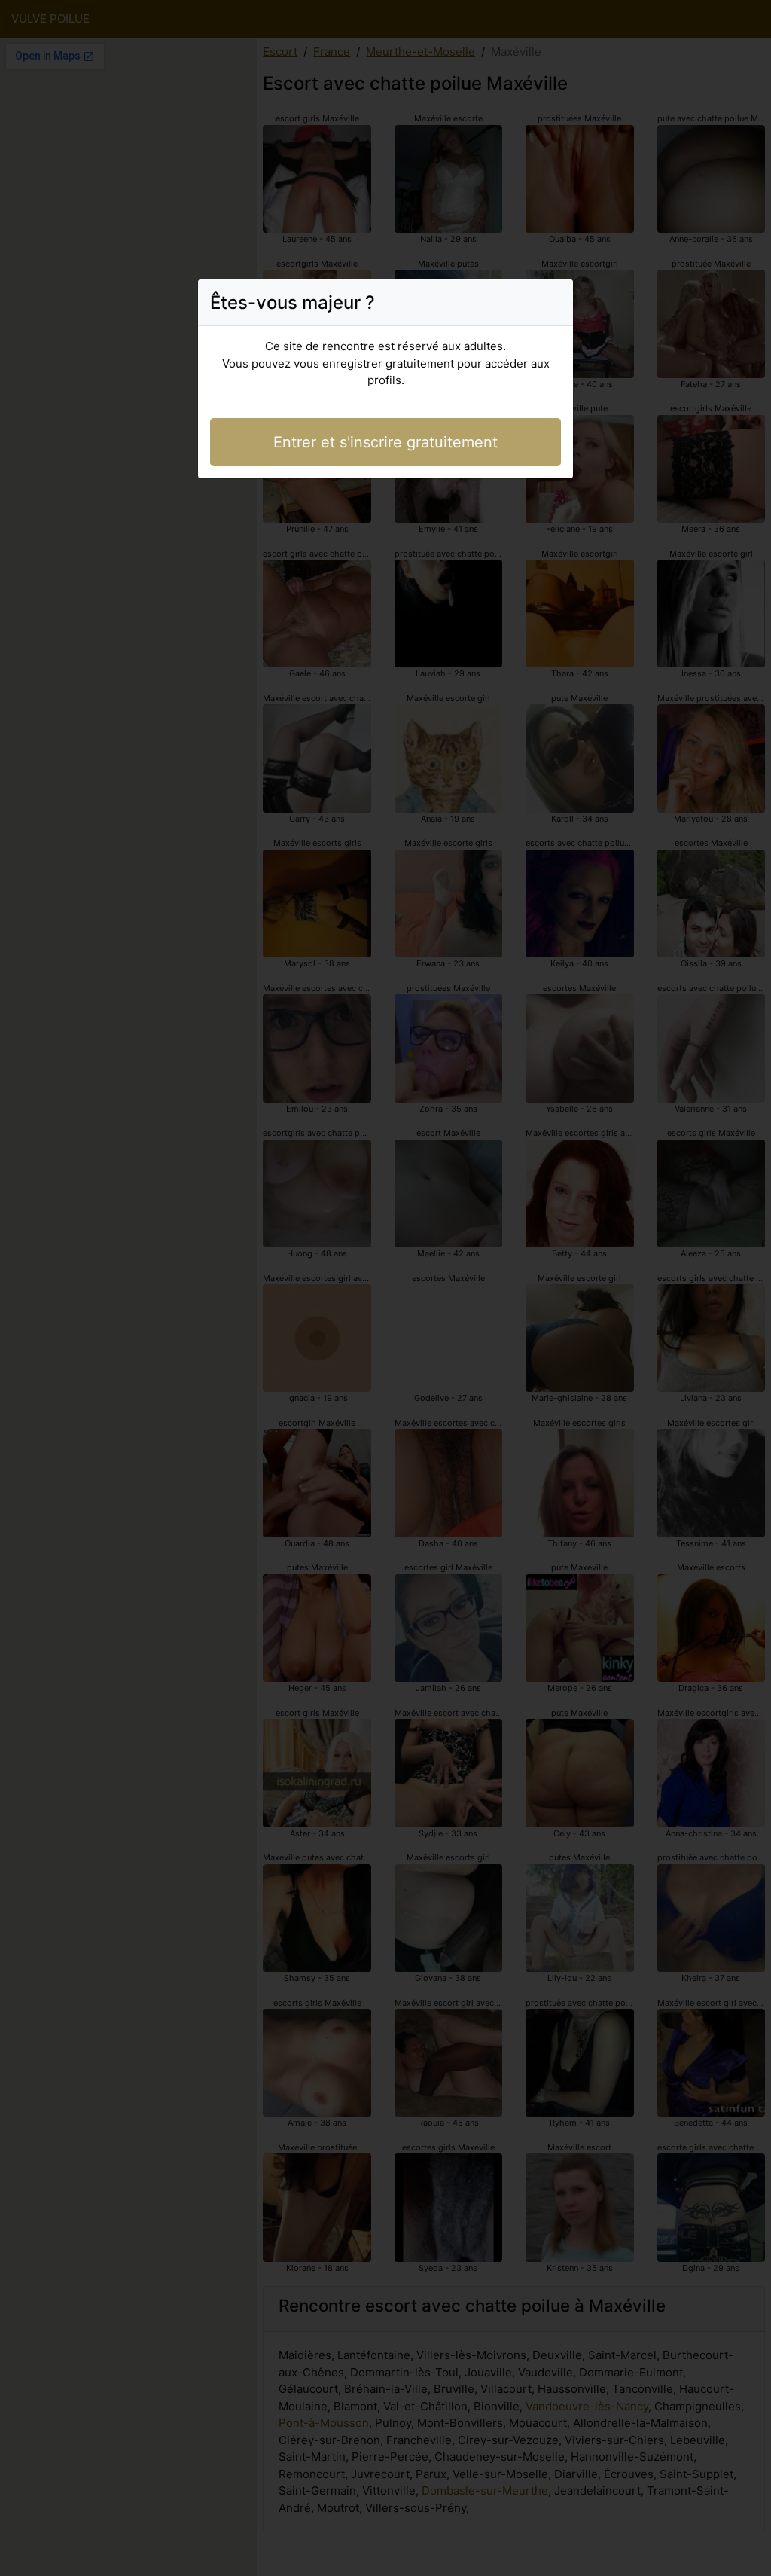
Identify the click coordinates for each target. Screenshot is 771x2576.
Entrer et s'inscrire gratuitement (385, 442)
